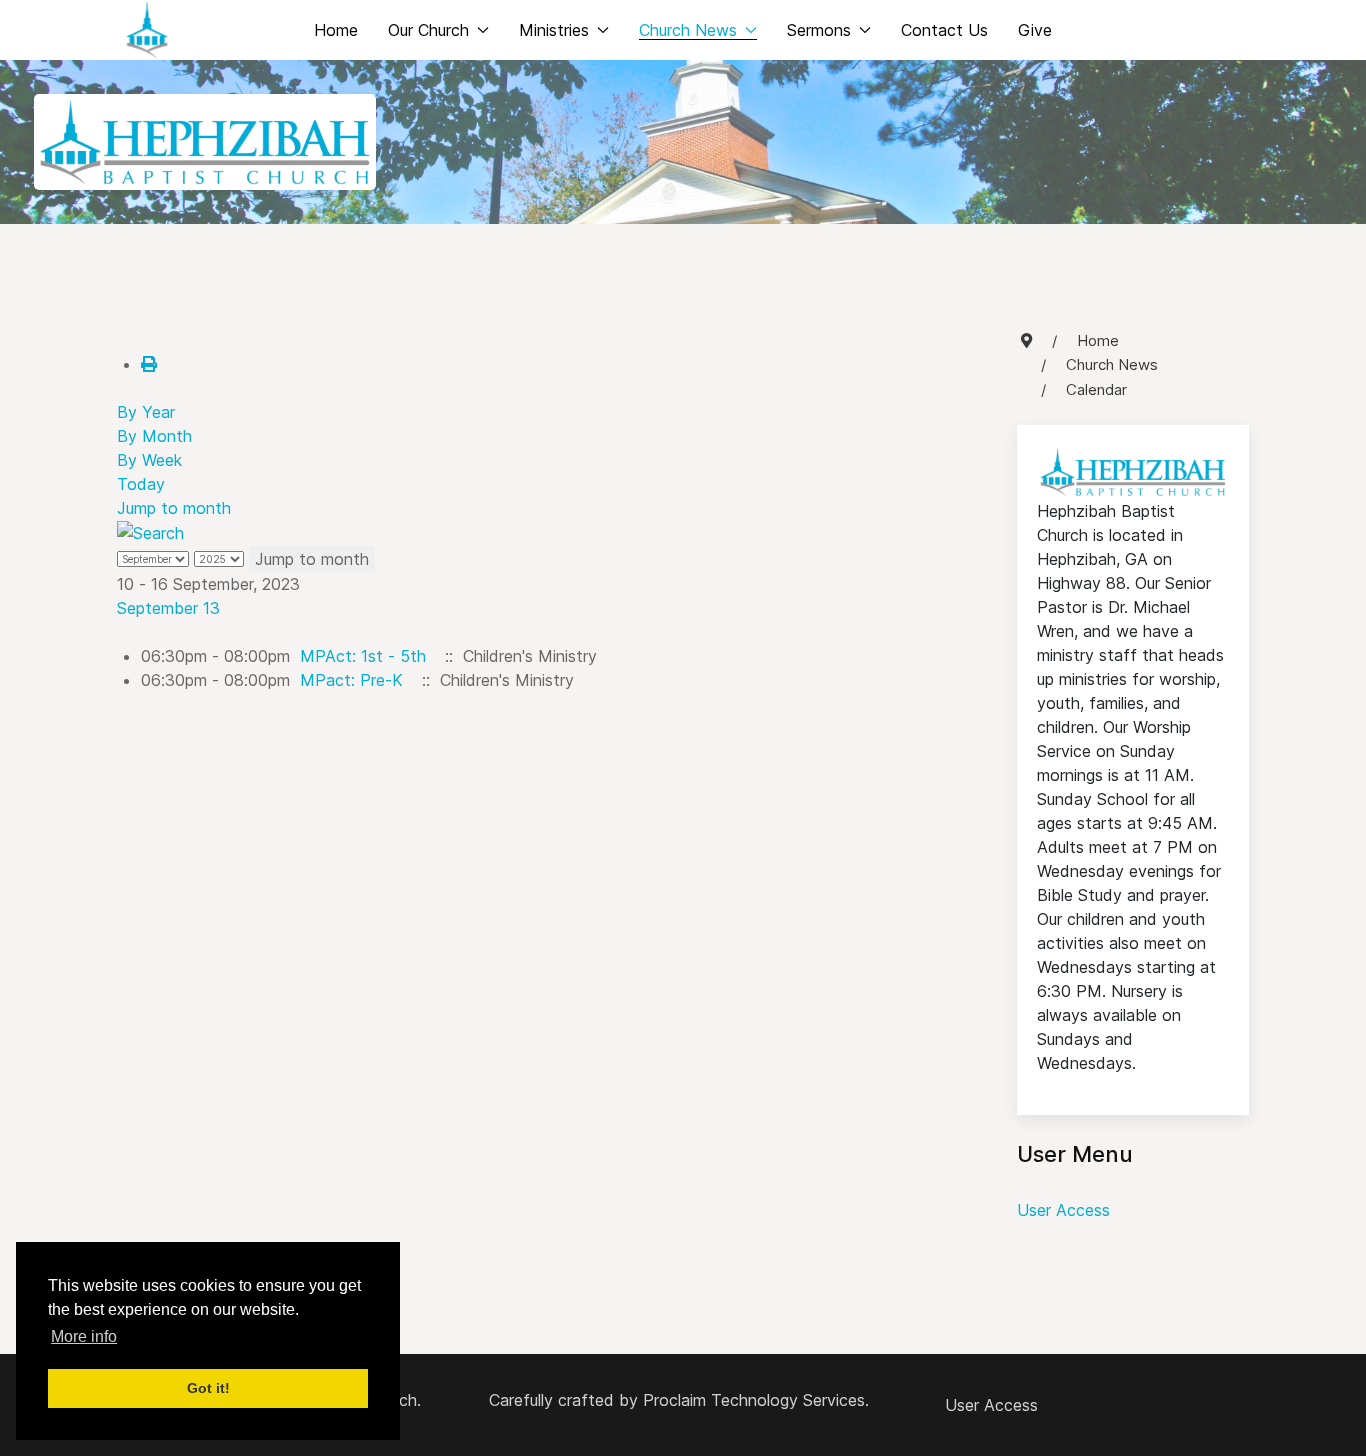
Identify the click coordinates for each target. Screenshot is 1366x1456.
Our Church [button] (428, 30)
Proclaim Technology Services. (756, 1400)
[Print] (149, 364)
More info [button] (84, 1336)
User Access (1063, 1210)
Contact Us (944, 30)
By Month (154, 436)
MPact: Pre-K (351, 680)
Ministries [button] (554, 30)
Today (141, 484)
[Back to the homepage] (147, 30)
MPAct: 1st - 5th (363, 656)
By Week (149, 460)
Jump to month (174, 508)
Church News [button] (688, 30)
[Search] (150, 532)
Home (336, 30)
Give (1035, 30)
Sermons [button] (819, 30)
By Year (146, 412)
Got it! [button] (208, 1388)
